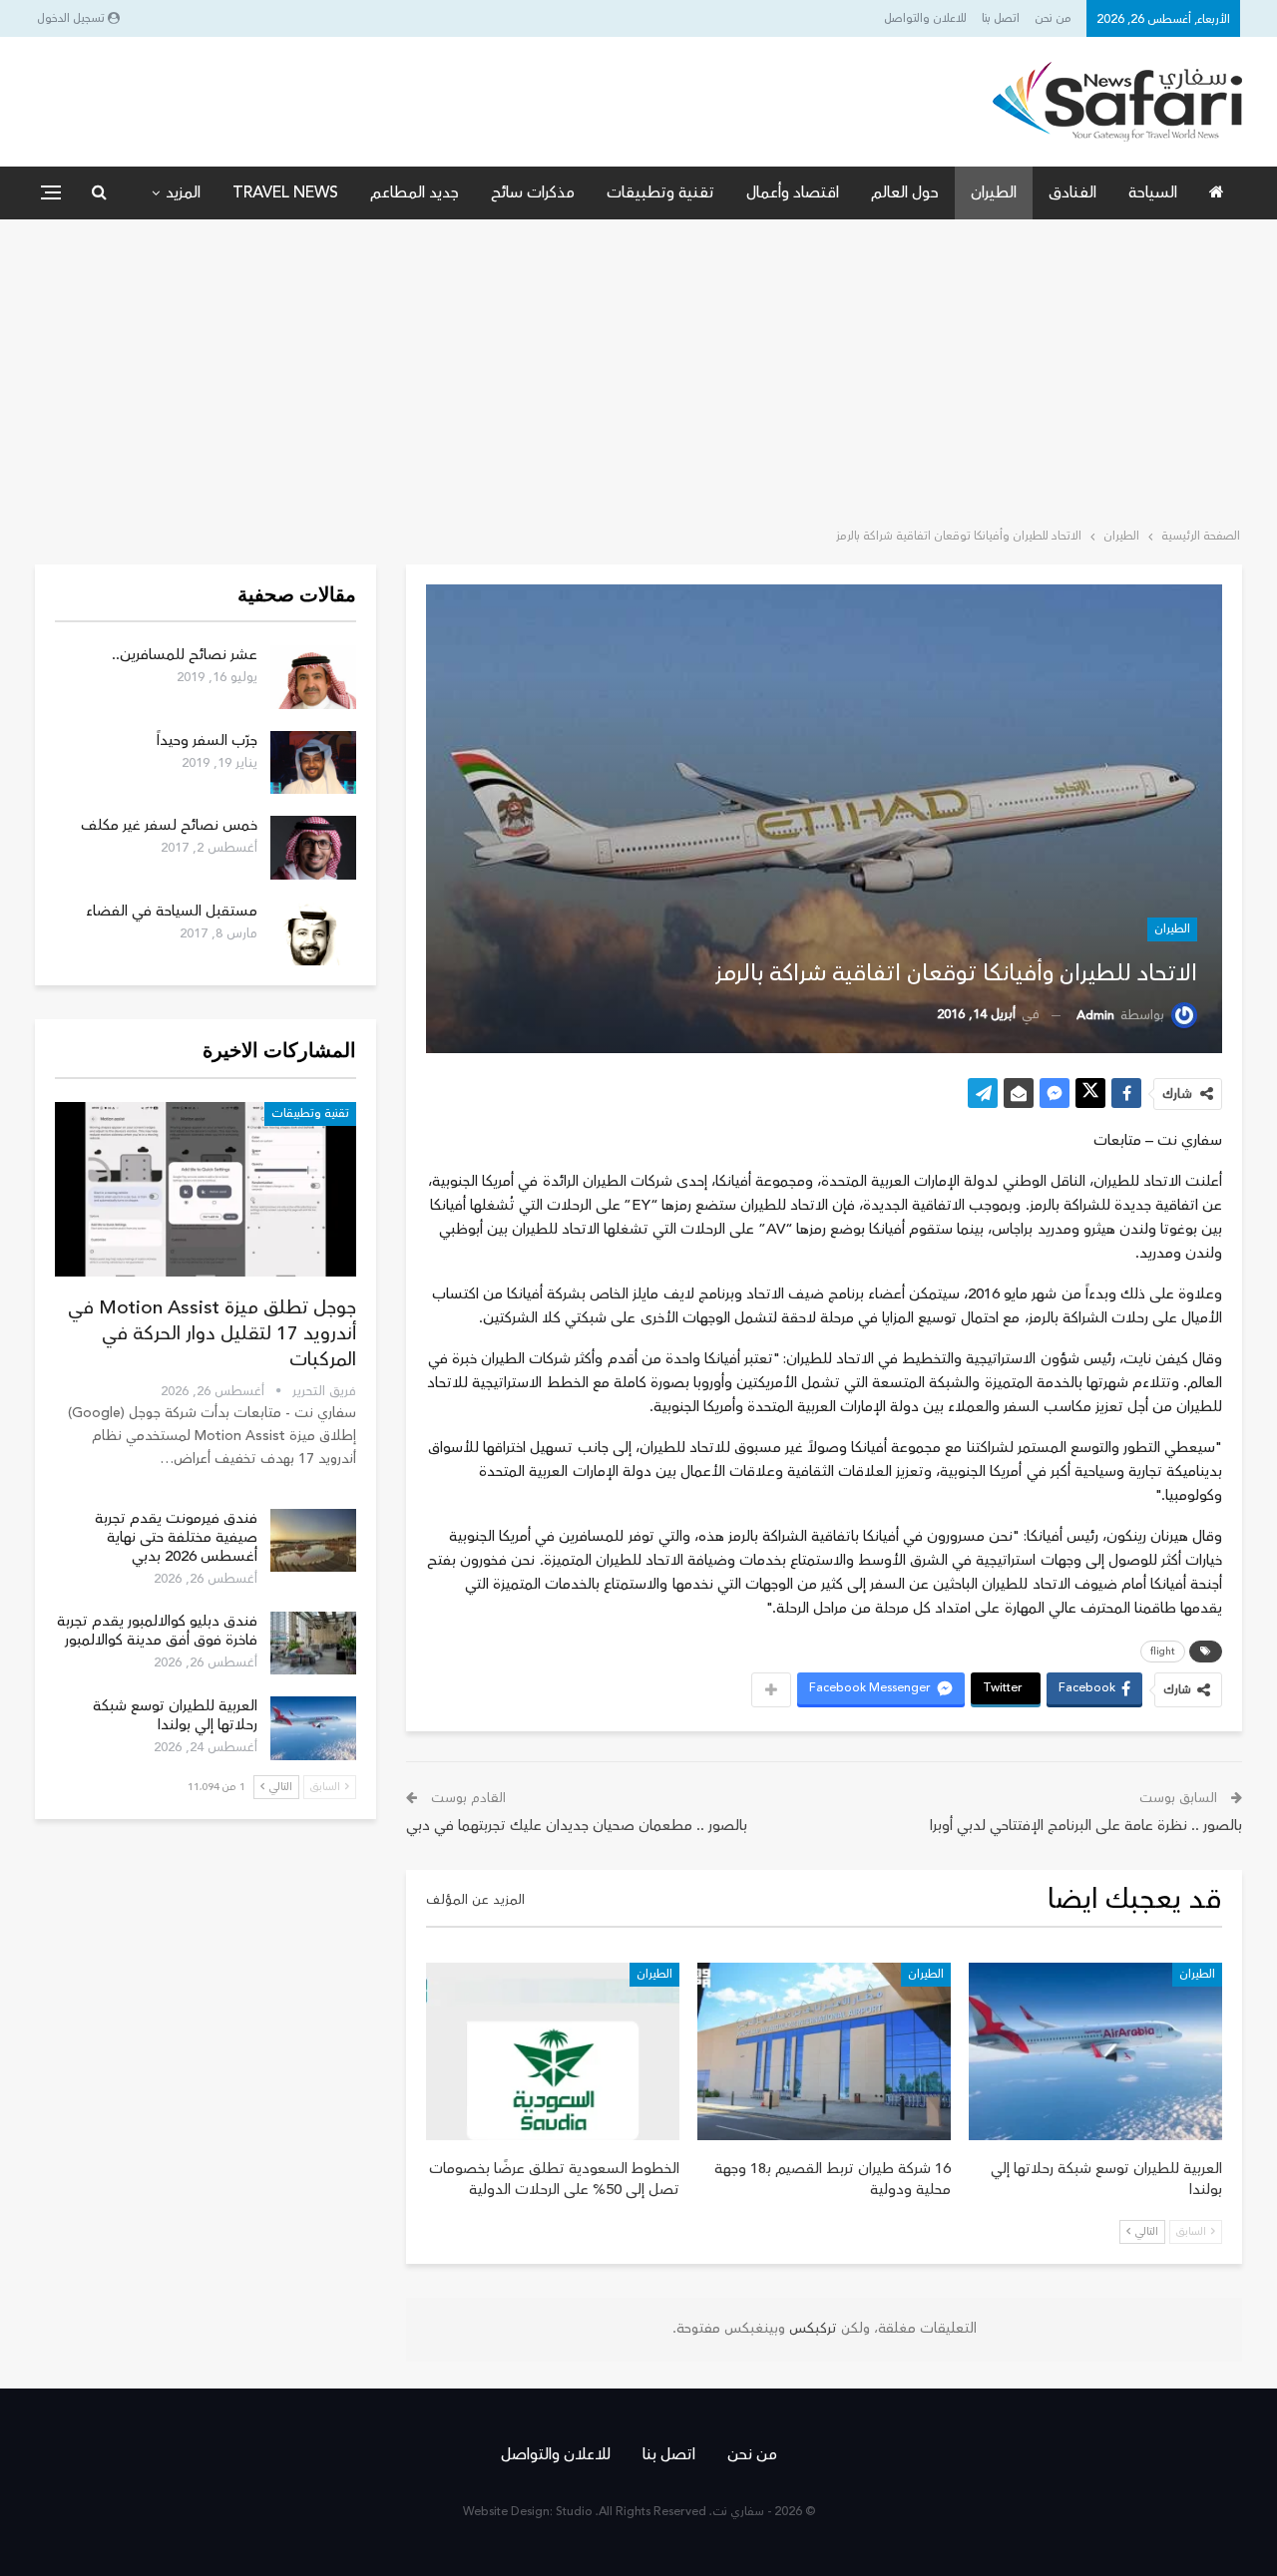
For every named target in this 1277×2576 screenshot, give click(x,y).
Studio (574, 2512)
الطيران (994, 192)
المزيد (183, 192)
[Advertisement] (638, 369)
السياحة (1153, 192)
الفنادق (1072, 192)
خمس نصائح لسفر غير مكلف (169, 825)
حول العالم (905, 192)
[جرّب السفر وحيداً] (313, 763)
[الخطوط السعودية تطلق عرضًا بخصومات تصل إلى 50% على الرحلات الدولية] (553, 2051)
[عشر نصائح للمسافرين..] (313, 677)
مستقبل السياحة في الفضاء (172, 911)
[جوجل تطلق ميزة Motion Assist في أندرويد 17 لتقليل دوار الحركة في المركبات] (206, 1189)
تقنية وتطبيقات (660, 192)
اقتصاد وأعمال (793, 192)
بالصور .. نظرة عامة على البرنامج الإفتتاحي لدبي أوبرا (1086, 1826)
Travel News (285, 192)
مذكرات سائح (533, 192)
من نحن (1053, 18)
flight (1163, 1652)
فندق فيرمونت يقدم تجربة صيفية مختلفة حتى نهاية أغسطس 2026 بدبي (176, 1537)
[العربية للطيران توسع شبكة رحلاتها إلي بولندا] (1095, 2051)
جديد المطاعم (415, 192)
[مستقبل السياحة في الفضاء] (313, 933)
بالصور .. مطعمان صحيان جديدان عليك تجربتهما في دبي (577, 1826)
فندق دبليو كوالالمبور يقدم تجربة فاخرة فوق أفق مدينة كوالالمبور (157, 1631)
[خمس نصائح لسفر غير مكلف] (313, 848)
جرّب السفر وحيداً (207, 740)
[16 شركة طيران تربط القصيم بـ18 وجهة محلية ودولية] (824, 2051)
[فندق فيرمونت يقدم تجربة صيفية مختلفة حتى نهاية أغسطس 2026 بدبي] (313, 1541)
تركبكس (811, 2329)
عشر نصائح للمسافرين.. (185, 655)
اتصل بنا (1001, 18)
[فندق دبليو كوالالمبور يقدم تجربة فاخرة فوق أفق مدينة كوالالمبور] (313, 1644)
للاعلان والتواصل (925, 18)
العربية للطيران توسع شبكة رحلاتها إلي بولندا (175, 1715)
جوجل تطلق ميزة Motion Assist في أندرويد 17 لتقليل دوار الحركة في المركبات (212, 1333)
